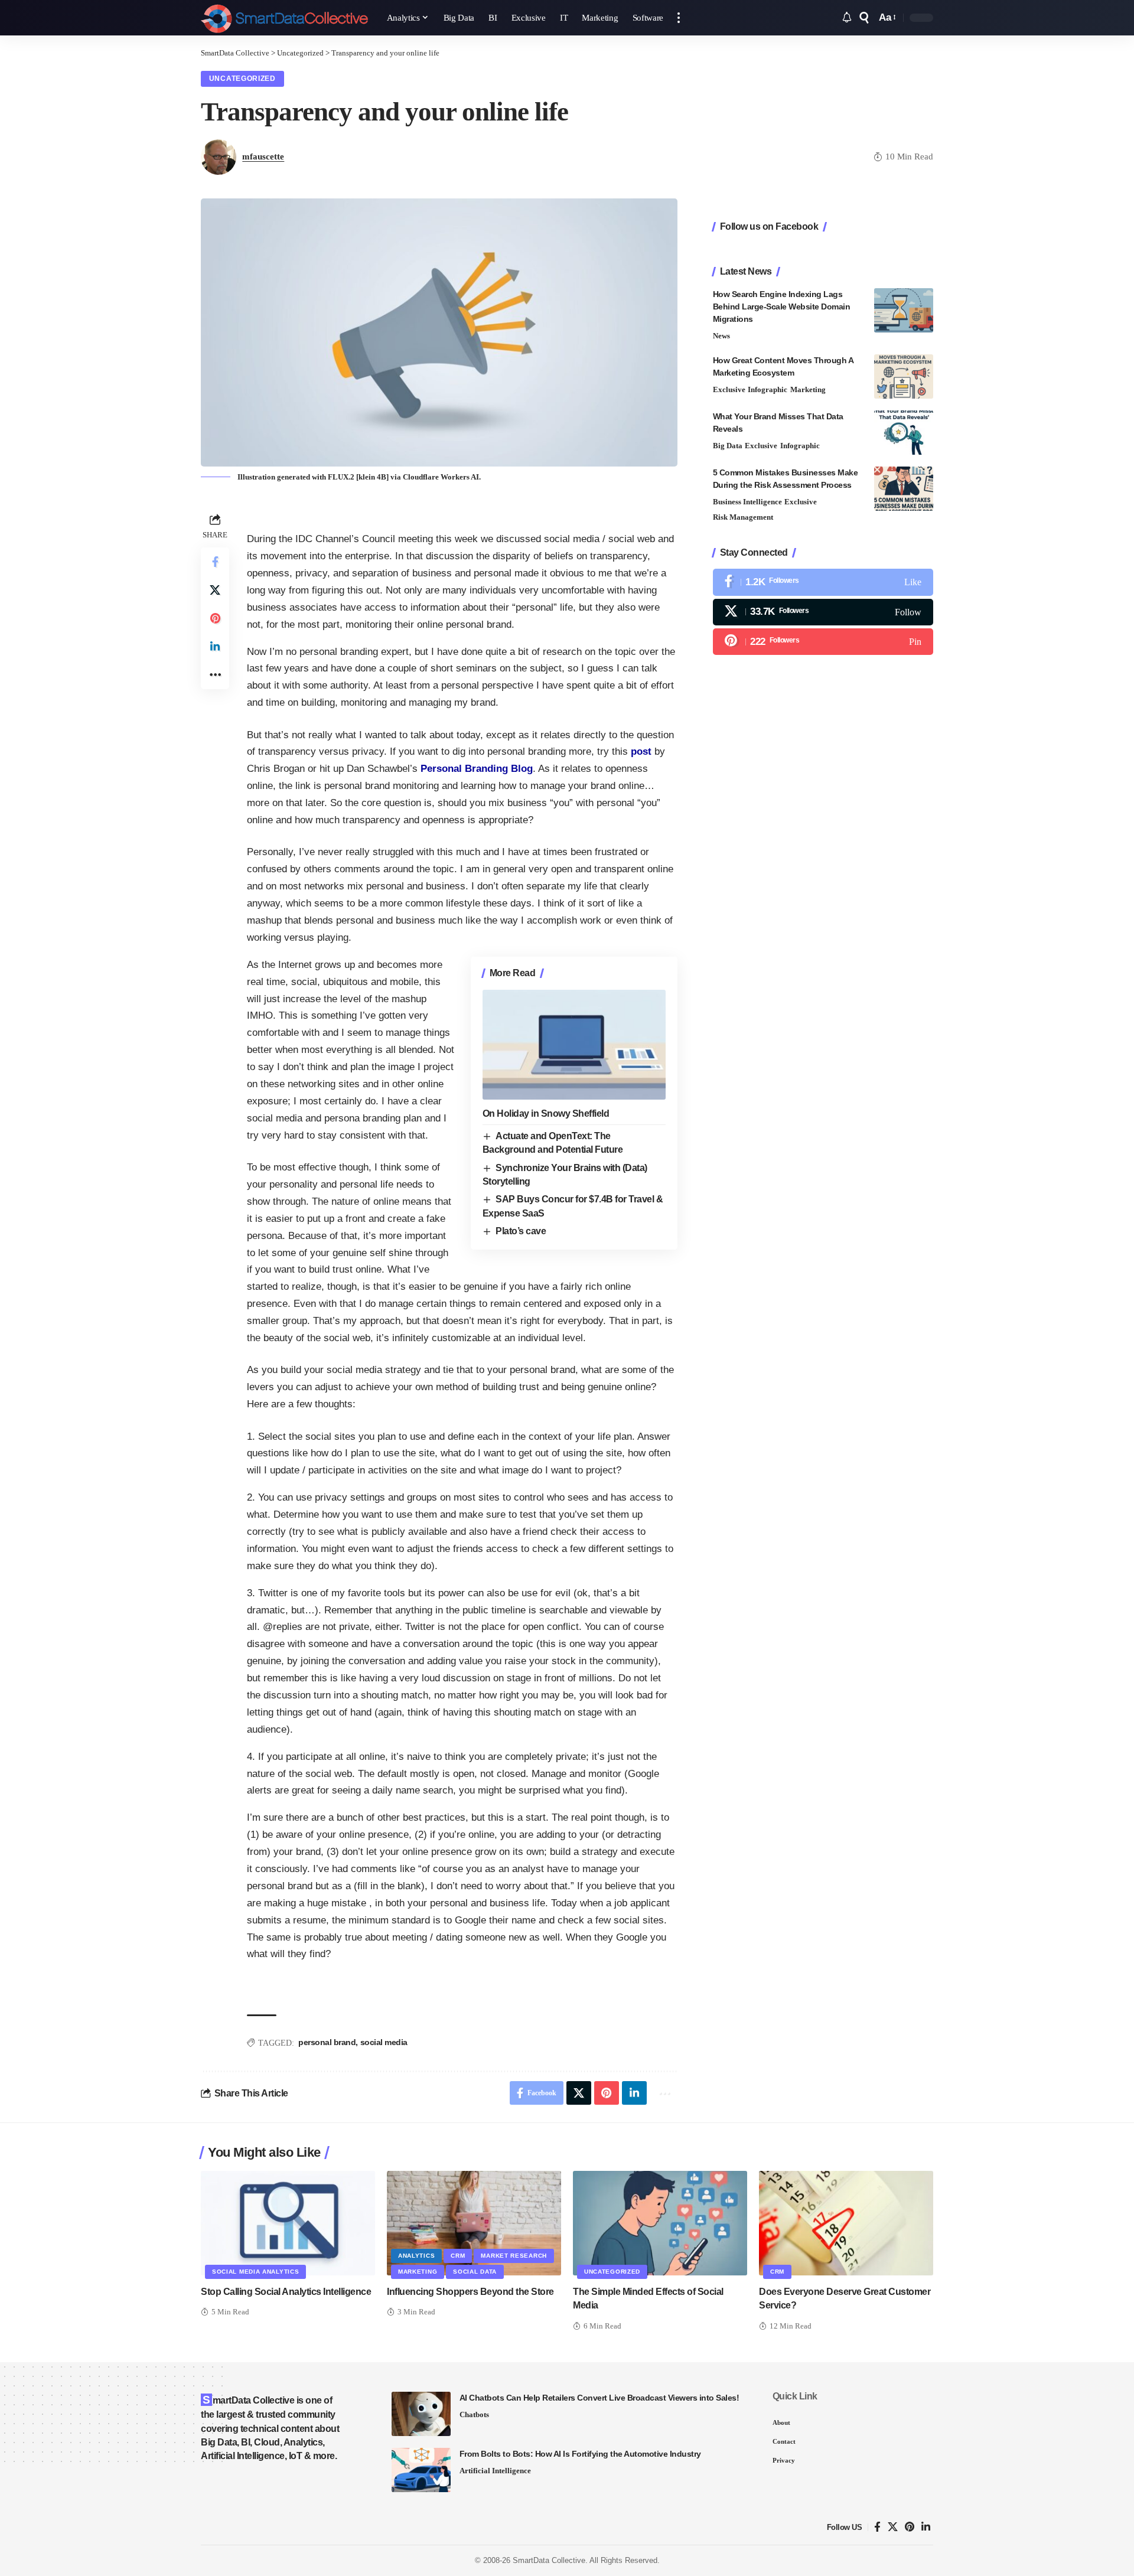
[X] (823, 612)
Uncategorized (242, 79)
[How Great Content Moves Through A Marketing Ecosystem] (904, 376)
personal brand (327, 2042)
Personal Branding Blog (477, 769)
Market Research (514, 2256)
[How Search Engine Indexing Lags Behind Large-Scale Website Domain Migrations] (904, 310)
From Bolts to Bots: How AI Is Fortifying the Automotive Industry (580, 2454)
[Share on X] (215, 590)
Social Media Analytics (255, 2272)
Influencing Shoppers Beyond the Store (470, 2292)
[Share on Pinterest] (215, 618)
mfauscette (263, 156)
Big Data (728, 446)
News (721, 336)
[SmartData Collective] (284, 18)
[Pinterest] (823, 642)
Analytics (416, 2256)
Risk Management (743, 518)
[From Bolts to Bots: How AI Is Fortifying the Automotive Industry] (421, 2470)
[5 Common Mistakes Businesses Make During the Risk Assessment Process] (904, 489)
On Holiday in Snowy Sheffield (546, 1113)
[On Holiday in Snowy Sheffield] (574, 1045)
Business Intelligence (747, 502)
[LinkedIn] (926, 2527)
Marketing (808, 389)
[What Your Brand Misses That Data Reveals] (904, 433)
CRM (458, 2256)
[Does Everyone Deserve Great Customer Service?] (846, 2223)
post (641, 751)
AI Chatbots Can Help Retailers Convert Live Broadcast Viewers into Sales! (599, 2398)
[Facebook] (823, 583)
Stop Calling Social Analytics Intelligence (286, 2292)
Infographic (768, 389)
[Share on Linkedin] (215, 647)
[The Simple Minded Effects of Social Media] (660, 2223)
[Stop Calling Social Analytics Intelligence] (288, 2223)
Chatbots (474, 2414)
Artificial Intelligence (495, 2471)
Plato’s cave (521, 1231)
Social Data (475, 2272)
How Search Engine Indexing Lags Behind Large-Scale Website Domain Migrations (782, 306)
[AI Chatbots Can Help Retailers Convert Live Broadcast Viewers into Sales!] (421, 2414)
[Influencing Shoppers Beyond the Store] (474, 2223)
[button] (679, 18)
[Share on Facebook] (215, 562)
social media (384, 2042)
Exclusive (729, 389)
